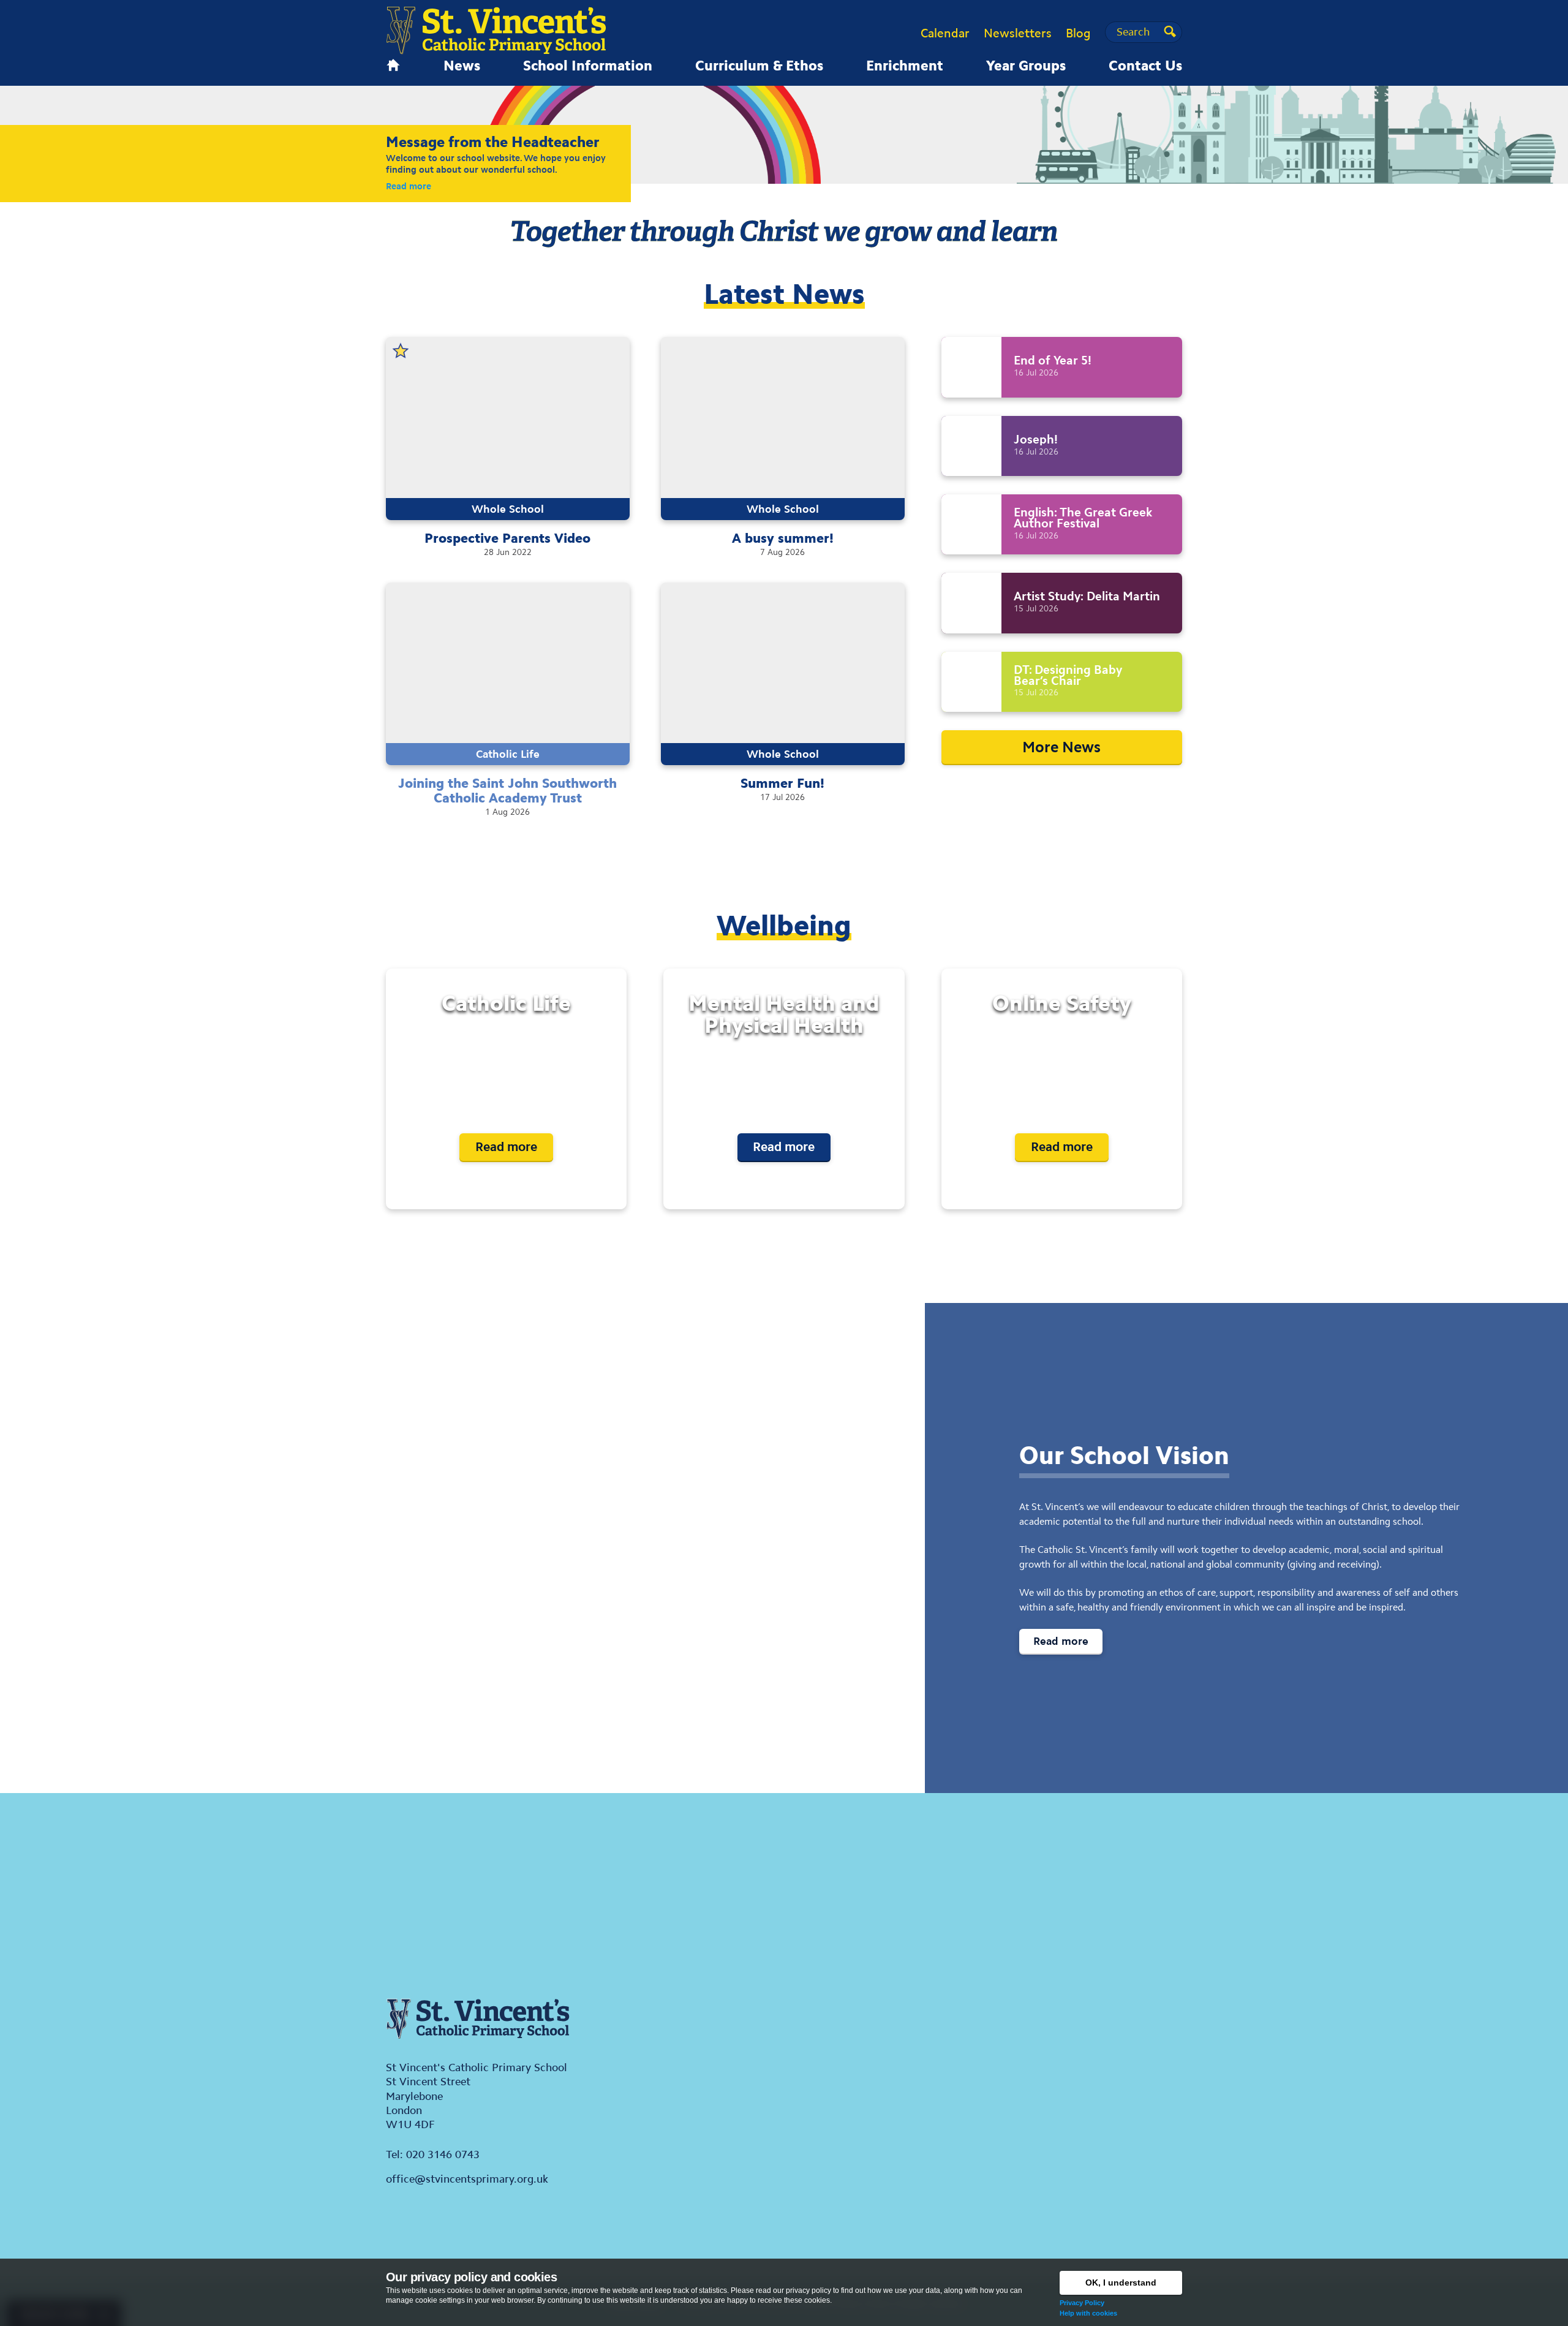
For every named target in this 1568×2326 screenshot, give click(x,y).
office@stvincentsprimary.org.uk (467, 2179)
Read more (409, 186)
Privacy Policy (1082, 2303)
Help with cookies (1088, 2313)
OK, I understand (1121, 2283)
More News (1061, 747)
